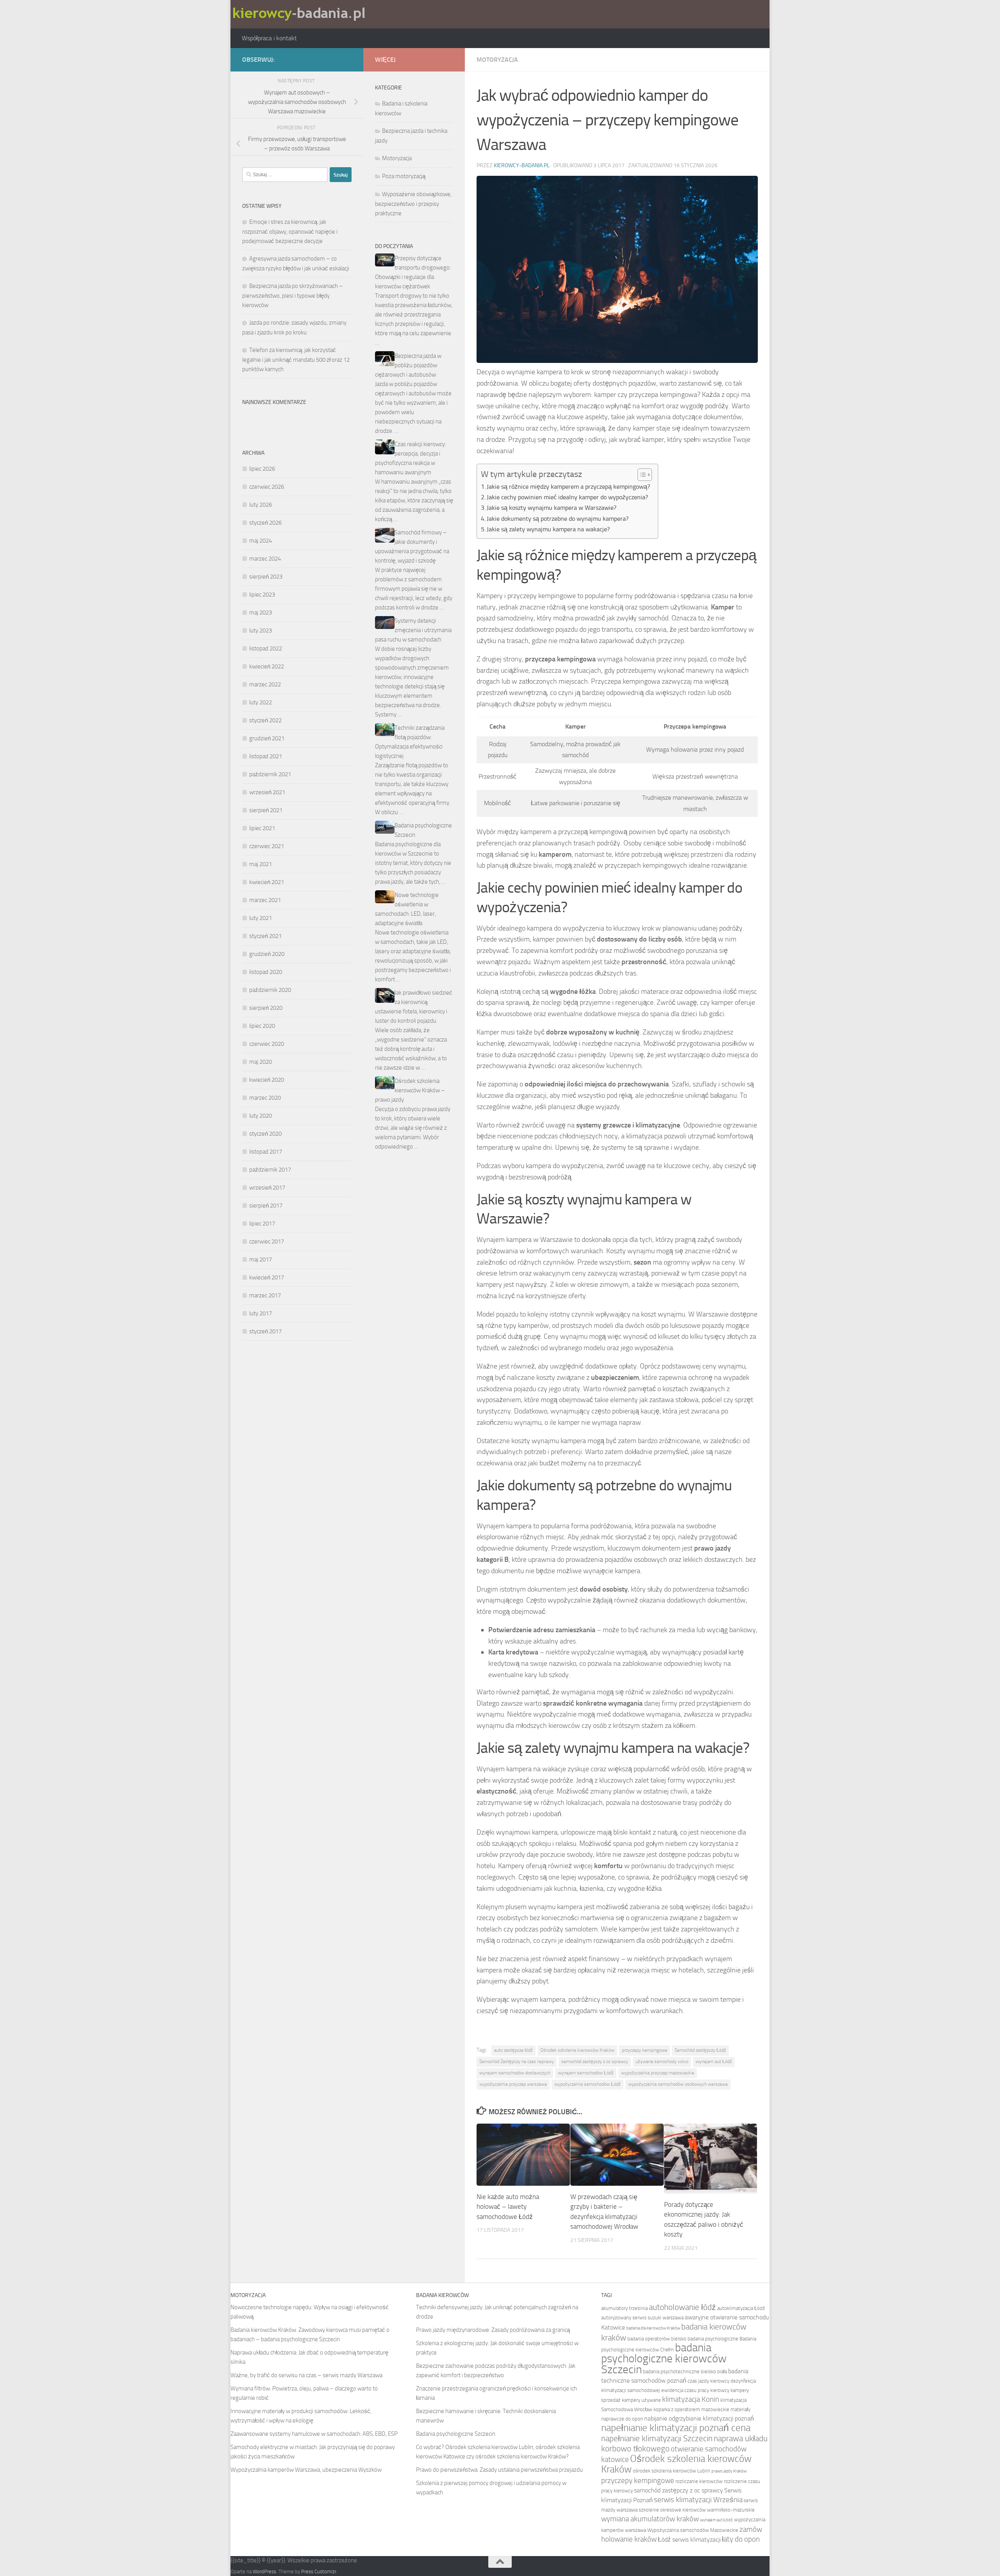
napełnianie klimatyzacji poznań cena (676, 2428)
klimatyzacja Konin (691, 2399)
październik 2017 (270, 1170)
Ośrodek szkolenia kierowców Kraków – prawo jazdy (410, 1090)
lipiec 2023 (262, 595)
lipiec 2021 (262, 828)
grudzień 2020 (267, 954)
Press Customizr (319, 2572)
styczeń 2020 (265, 1134)
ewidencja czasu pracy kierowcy (695, 2390)
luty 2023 (261, 631)
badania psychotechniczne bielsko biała (685, 2371)
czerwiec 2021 (267, 846)
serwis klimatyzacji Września (698, 2500)
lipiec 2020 (262, 1026)
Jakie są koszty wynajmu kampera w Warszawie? (552, 508)
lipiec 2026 (262, 469)
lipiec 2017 (262, 1224)
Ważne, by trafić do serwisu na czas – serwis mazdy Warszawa (306, 2375)
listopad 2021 (266, 756)
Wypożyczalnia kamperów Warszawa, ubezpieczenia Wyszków (306, 2470)
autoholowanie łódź (682, 2307)
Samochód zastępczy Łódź (700, 2050)
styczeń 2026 (265, 523)
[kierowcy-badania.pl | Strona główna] (301, 14)
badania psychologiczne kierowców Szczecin (664, 2359)
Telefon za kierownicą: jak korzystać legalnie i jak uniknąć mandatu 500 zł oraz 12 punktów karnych (296, 360)
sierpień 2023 (266, 577)
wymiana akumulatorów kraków (650, 2519)
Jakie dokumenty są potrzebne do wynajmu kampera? (558, 519)
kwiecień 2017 (267, 1277)
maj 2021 (261, 864)
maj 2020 (261, 1062)
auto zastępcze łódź (513, 2050)
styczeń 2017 (265, 1331)
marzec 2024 (265, 559)
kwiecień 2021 (267, 882)
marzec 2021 (265, 900)
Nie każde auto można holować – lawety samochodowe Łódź (508, 2207)
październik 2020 (270, 990)
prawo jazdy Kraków (729, 2471)
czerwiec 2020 (267, 1044)
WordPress (264, 2572)
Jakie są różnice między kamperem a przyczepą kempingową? (568, 487)
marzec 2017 (265, 1295)
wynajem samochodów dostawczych (515, 2073)
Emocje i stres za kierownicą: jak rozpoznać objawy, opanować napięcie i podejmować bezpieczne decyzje (290, 231)
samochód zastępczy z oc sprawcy (595, 2062)
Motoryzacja (497, 60)
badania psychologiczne (713, 2338)
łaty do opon (741, 2539)
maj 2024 (261, 541)
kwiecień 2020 (267, 1080)
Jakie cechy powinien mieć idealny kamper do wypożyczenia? (567, 497)
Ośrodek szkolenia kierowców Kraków (577, 2050)
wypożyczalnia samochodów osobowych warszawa (678, 2084)
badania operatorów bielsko (657, 2338)
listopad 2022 (266, 648)
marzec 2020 (265, 1098)
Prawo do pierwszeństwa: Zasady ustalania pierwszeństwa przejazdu (499, 2470)
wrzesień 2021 (267, 792)
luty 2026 (261, 505)
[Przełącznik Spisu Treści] (641, 475)
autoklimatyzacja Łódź (741, 2308)
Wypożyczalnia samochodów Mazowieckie (693, 2530)
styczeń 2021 (265, 936)
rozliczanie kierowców (699, 2481)
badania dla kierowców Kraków (653, 2328)
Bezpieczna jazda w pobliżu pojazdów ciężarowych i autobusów (408, 365)
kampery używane (641, 2400)
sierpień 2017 (266, 1206)
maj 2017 (261, 1259)
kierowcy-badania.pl (522, 165)
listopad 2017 (266, 1152)
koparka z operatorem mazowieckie (691, 2409)
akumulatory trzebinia (624, 2308)
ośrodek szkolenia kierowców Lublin (671, 2471)
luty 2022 (261, 702)
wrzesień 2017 (267, 1188)
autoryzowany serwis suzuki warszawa (642, 2317)
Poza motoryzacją (404, 176)
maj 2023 (261, 613)
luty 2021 (261, 918)
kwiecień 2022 (267, 666)
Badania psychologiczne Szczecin (456, 2434)
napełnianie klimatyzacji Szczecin (657, 2438)
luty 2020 (261, 1116)
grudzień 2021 (267, 738)
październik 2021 (270, 774)
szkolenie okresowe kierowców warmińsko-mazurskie (697, 2510)
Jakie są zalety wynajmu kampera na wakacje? (548, 529)
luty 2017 (261, 1313)
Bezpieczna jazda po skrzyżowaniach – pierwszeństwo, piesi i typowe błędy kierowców (293, 296)
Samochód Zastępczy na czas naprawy (517, 2062)
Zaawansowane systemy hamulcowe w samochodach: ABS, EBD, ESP (314, 2434)
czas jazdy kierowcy (708, 2381)
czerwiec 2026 (267, 487)
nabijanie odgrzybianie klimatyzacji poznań (699, 2418)
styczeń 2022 (265, 720)
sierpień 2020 (266, 1008)
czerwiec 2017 (267, 1242)
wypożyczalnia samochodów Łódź (587, 2084)
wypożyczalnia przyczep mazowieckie (658, 2073)
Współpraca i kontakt (269, 38)
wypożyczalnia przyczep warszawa (513, 2084)
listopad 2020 (266, 972)
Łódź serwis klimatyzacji (689, 2539)
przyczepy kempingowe (645, 2050)
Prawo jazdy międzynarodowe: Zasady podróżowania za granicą (493, 2330)
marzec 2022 (265, 684)
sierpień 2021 (266, 810)
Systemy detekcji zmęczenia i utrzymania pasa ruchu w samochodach (413, 630)
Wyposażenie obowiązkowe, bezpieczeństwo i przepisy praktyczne (413, 204)
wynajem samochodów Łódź (586, 2073)
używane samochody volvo (662, 2062)
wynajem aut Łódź (714, 2062)
